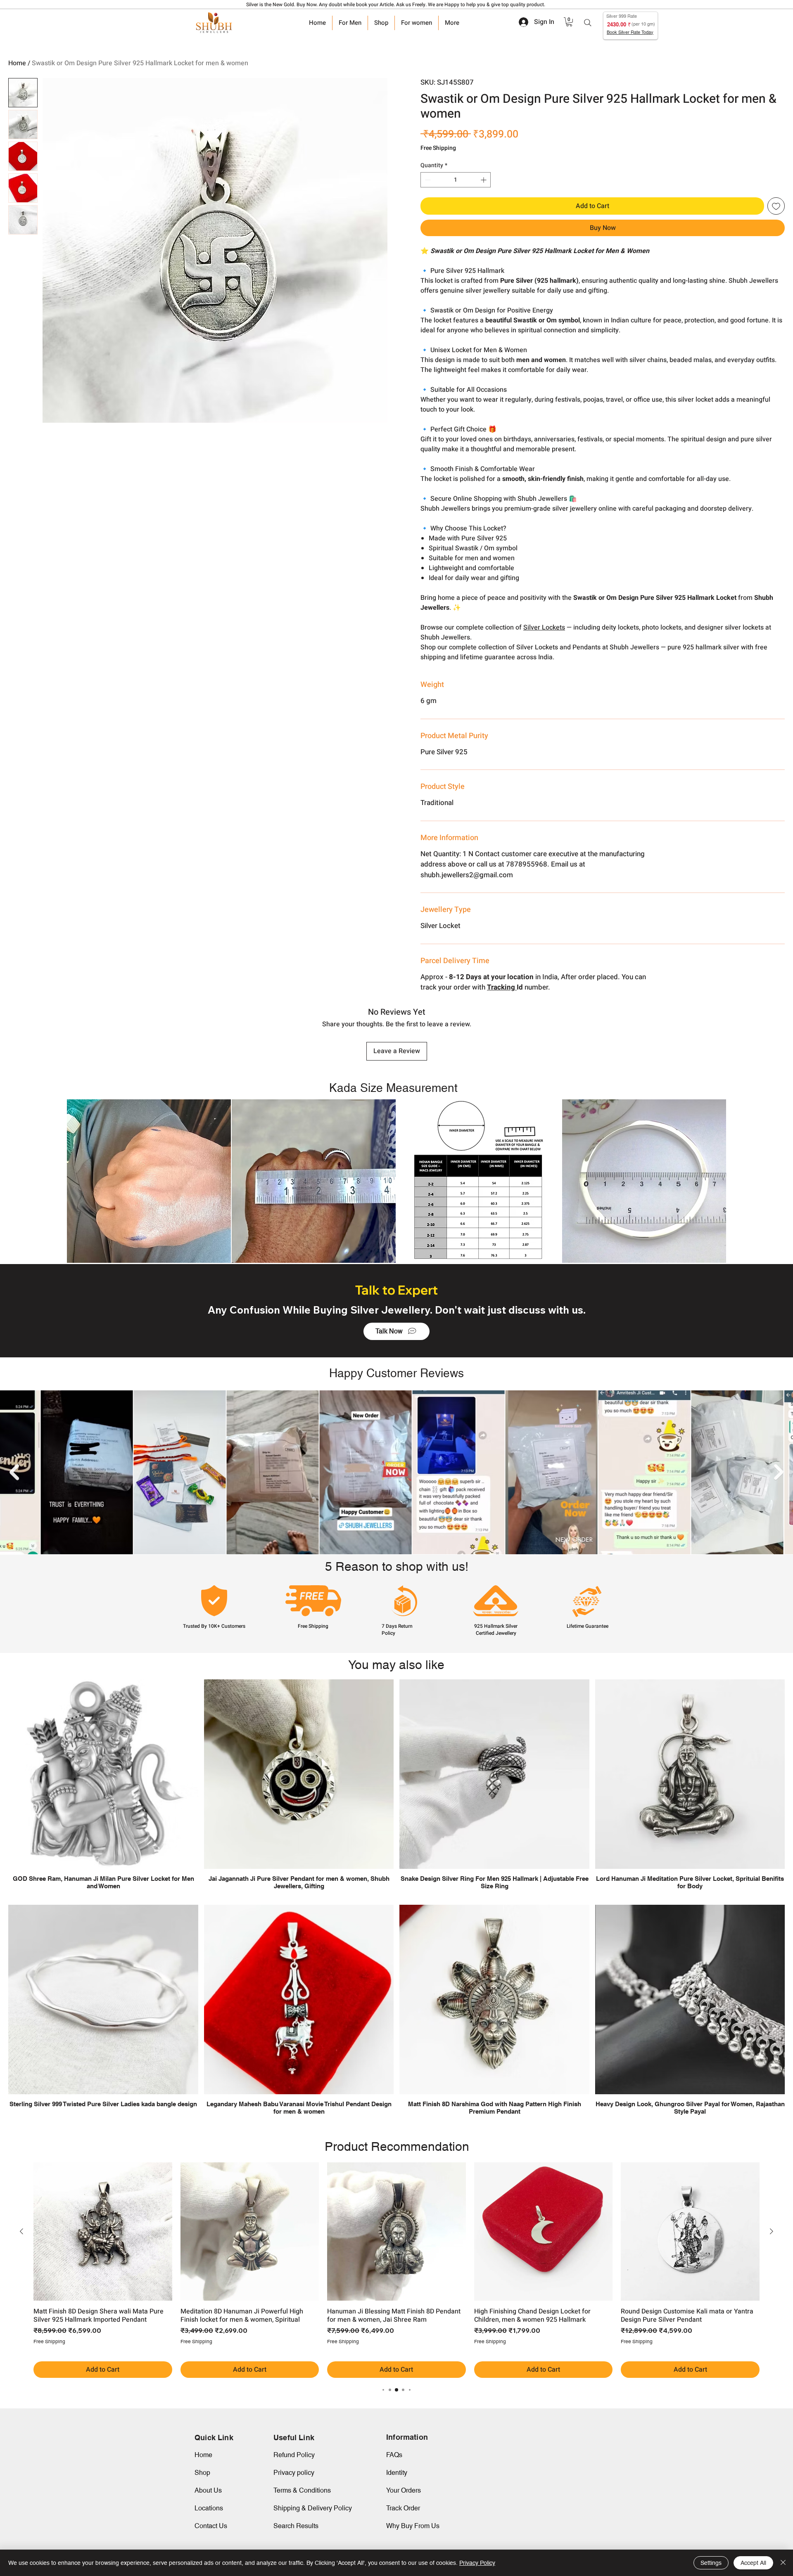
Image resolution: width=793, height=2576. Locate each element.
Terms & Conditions (302, 2490)
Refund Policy (294, 2455)
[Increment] (484, 180)
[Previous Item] (14, 1472)
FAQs (394, 2455)
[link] (569, 22)
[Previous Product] (21, 2231)
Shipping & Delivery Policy (313, 2508)
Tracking (502, 987)
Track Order (403, 2508)
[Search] (588, 23)
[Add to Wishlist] (776, 206)
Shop (202, 2473)
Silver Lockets (544, 627)
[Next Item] (779, 1472)
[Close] (783, 2563)
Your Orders (404, 2490)
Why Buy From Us (413, 2526)
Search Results (296, 2526)
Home (17, 63)
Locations (209, 2508)
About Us (208, 2490)
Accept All (753, 2563)
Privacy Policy (477, 2563)
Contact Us (211, 2526)
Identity (397, 2473)
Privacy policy (294, 2473)
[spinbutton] (456, 180)
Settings (711, 2563)
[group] (396, 2270)
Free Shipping (438, 148)
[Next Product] (772, 2231)
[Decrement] (427, 180)
